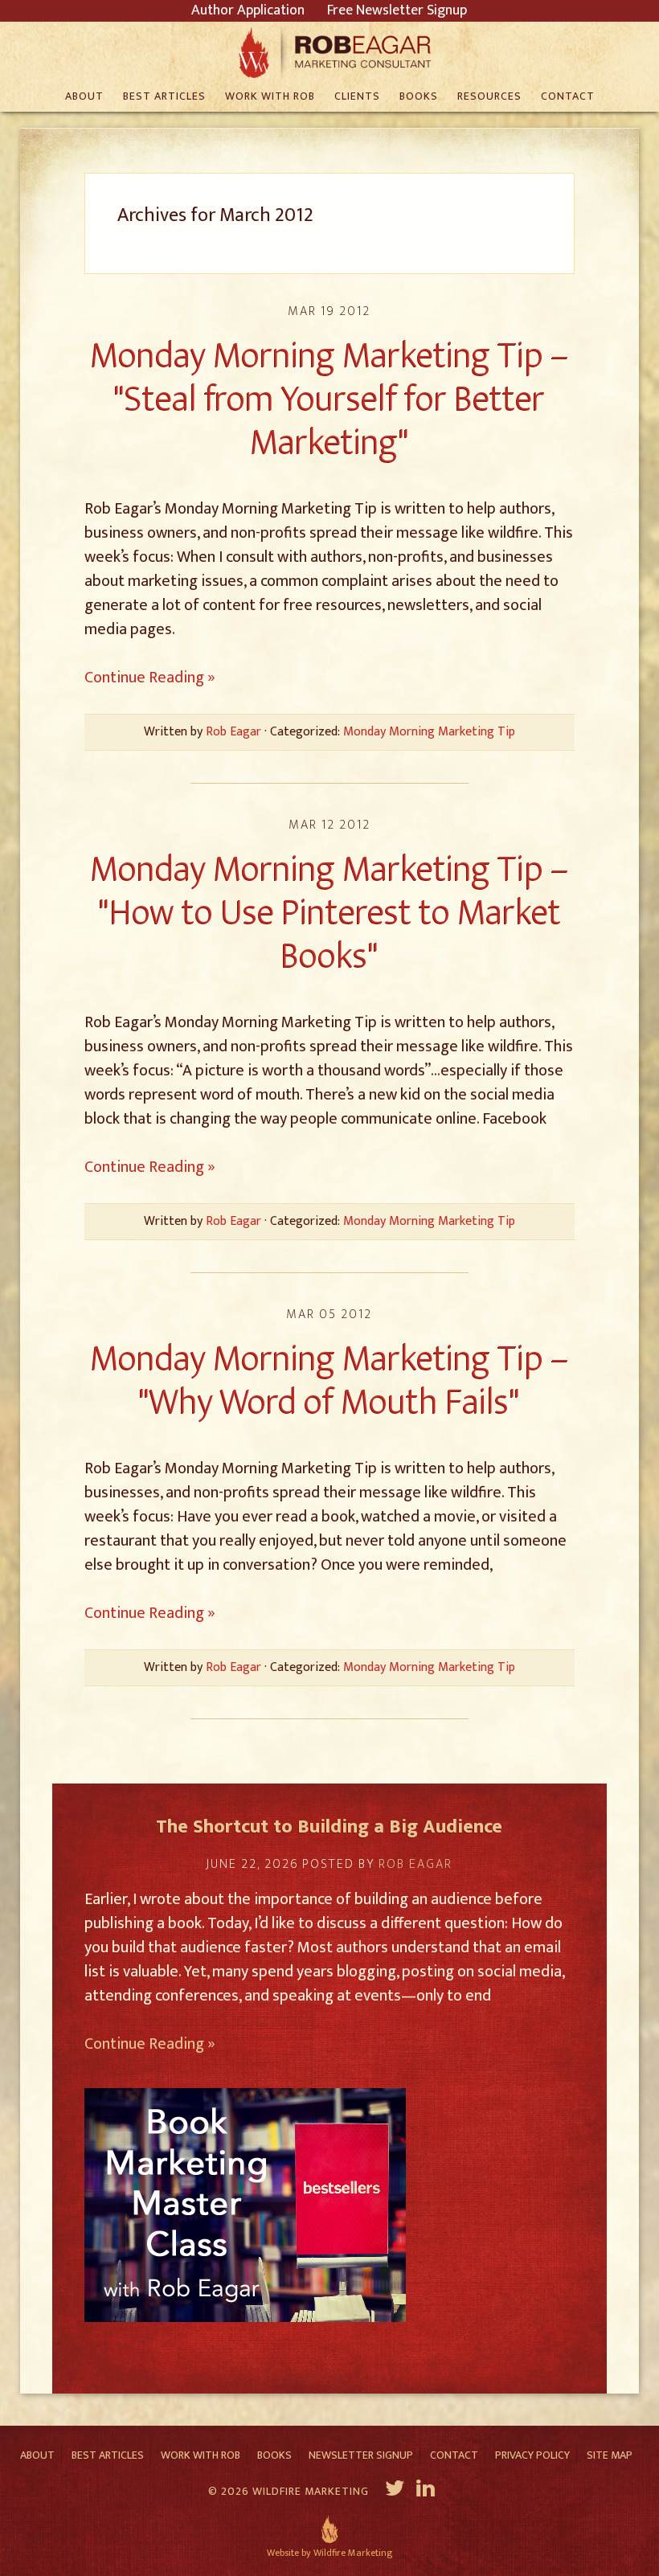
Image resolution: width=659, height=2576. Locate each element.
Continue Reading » (150, 678)
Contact (454, 2455)
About (37, 2455)
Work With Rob (201, 2455)
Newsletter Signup (361, 2455)
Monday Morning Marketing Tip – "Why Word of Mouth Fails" (329, 1380)
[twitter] (395, 2491)
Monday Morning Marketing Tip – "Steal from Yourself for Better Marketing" (329, 399)
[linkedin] (427, 2491)
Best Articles (108, 2455)
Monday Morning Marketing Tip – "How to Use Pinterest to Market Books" (329, 913)
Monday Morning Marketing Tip (429, 732)
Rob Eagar (330, 52)
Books (274, 2455)
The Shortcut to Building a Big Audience (329, 1827)
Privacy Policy (532, 2455)
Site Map (610, 2455)
